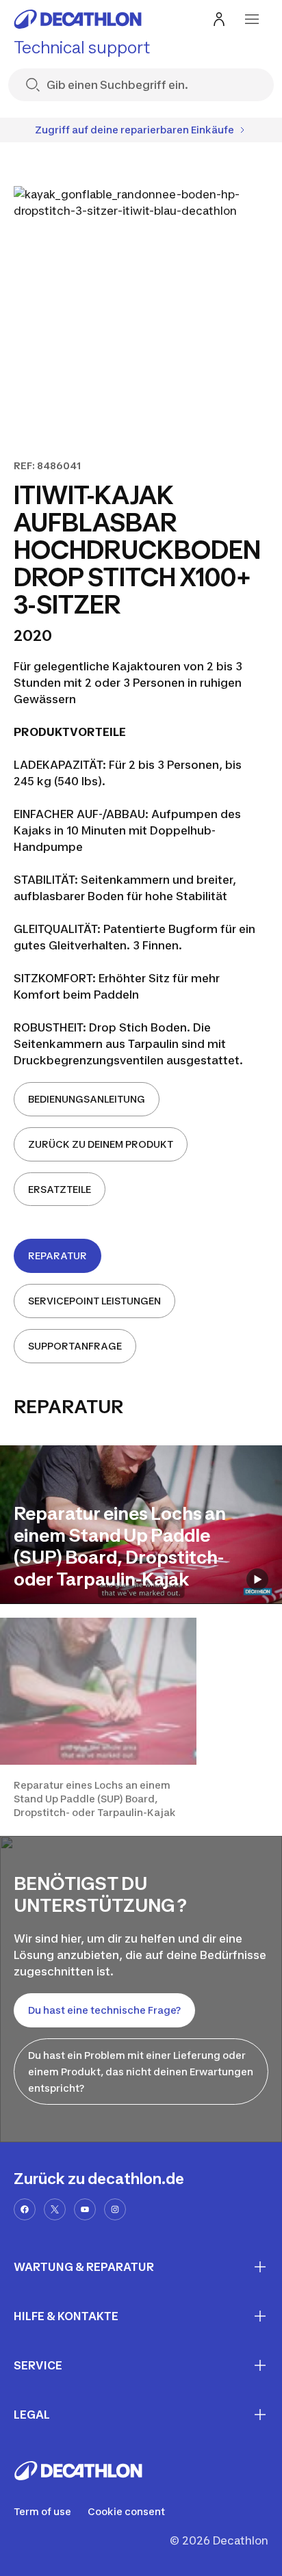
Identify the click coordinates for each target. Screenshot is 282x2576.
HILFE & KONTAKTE (66, 2316)
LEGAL (32, 2415)
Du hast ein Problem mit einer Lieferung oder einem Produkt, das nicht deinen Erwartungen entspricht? (141, 2072)
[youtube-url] (85, 2209)
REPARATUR (57, 1256)
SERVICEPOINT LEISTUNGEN (94, 1301)
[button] (98, 1719)
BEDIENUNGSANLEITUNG (87, 1099)
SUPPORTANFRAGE (75, 1346)
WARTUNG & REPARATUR (84, 2267)
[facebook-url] (25, 2209)
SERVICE (38, 2365)
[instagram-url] (115, 2209)
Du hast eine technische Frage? (104, 2010)
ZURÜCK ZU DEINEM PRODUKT (101, 1144)
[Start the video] (257, 1579)
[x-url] (55, 2209)
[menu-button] (252, 19)
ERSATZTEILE (60, 1189)
